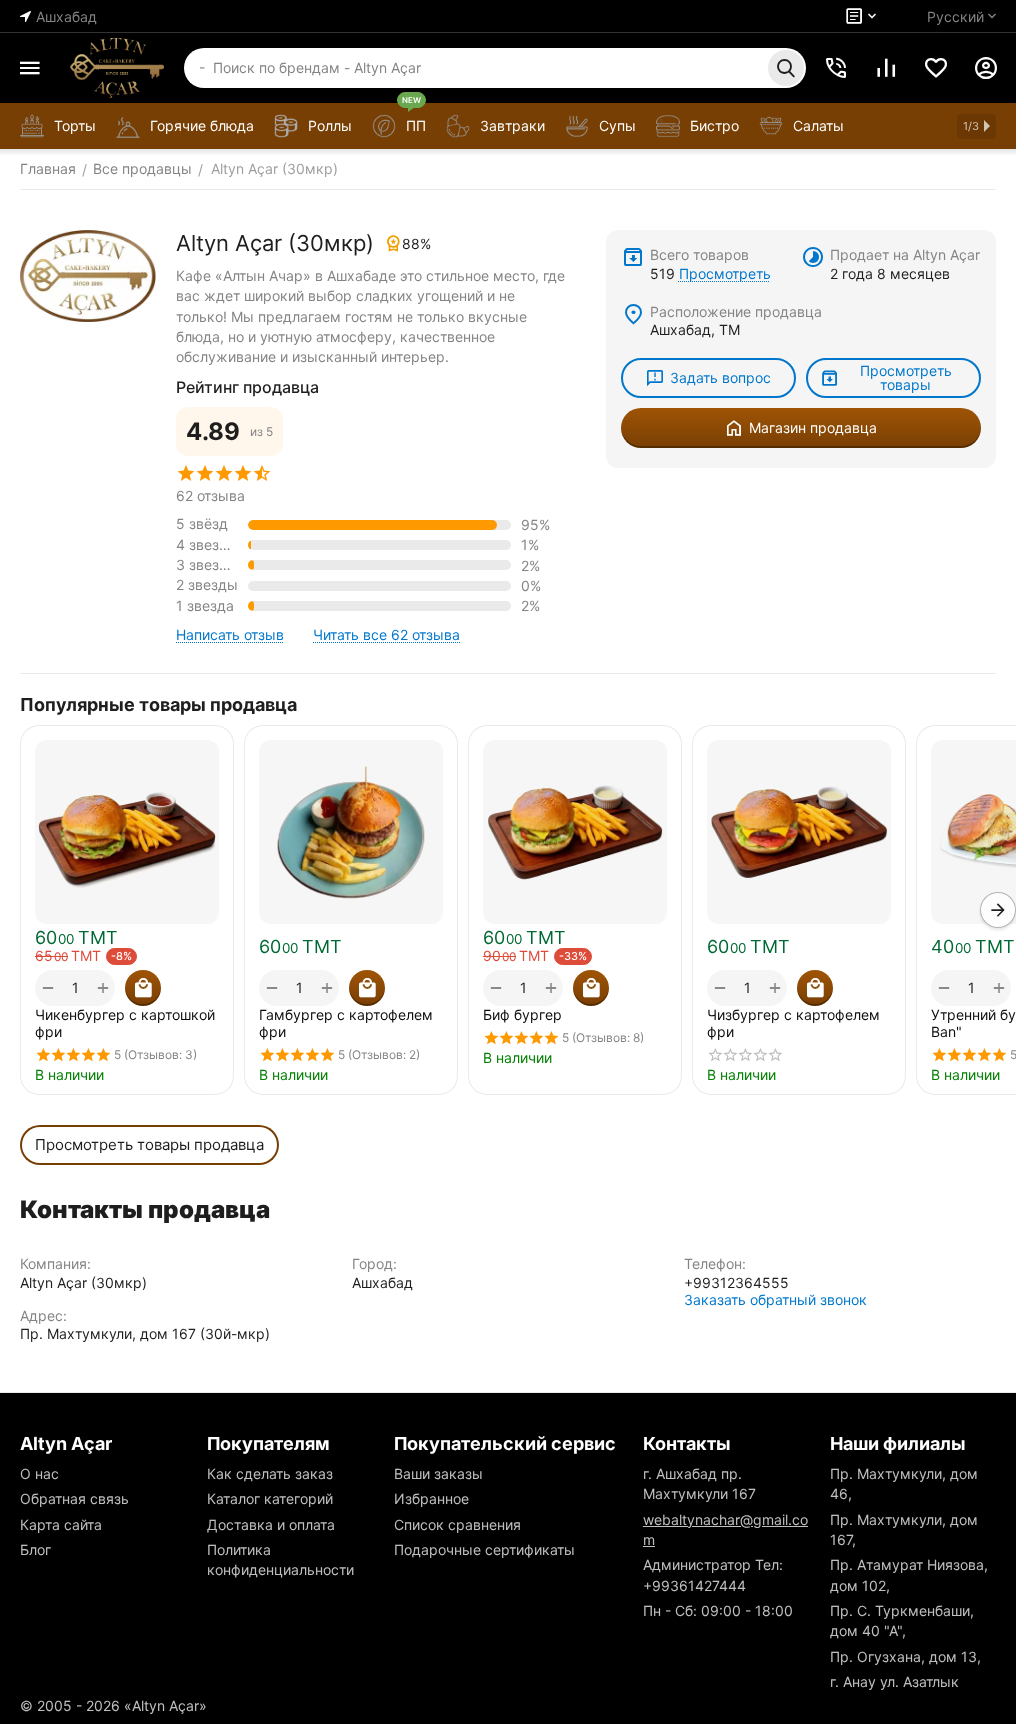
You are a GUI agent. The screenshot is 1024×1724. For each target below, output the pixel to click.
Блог (35, 1549)
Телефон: (715, 1263)
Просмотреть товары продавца (149, 1144)
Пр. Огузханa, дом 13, (905, 1656)
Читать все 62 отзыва (386, 634)
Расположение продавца (736, 311)
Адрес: (43, 1315)
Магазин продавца (813, 427)
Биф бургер (522, 1014)
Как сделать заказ (270, 1473)
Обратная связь (74, 1498)
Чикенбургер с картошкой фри (125, 1023)
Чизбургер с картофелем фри (793, 1023)
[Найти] (786, 68)
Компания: (55, 1263)
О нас (39, 1473)
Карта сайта (61, 1524)
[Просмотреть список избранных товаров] (936, 68)
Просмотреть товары (906, 377)
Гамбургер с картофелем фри (346, 1023)
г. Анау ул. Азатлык (894, 1681)
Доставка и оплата (271, 1524)
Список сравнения (457, 1524)
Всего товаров (699, 254)
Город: (374, 1263)
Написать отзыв (230, 634)
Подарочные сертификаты (484, 1549)
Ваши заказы (438, 1473)
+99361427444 (694, 1585)
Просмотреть (725, 273)
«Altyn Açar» (165, 1705)
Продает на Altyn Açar (905, 254)
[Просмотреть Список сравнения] (886, 68)
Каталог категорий (270, 1498)
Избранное (431, 1498)
